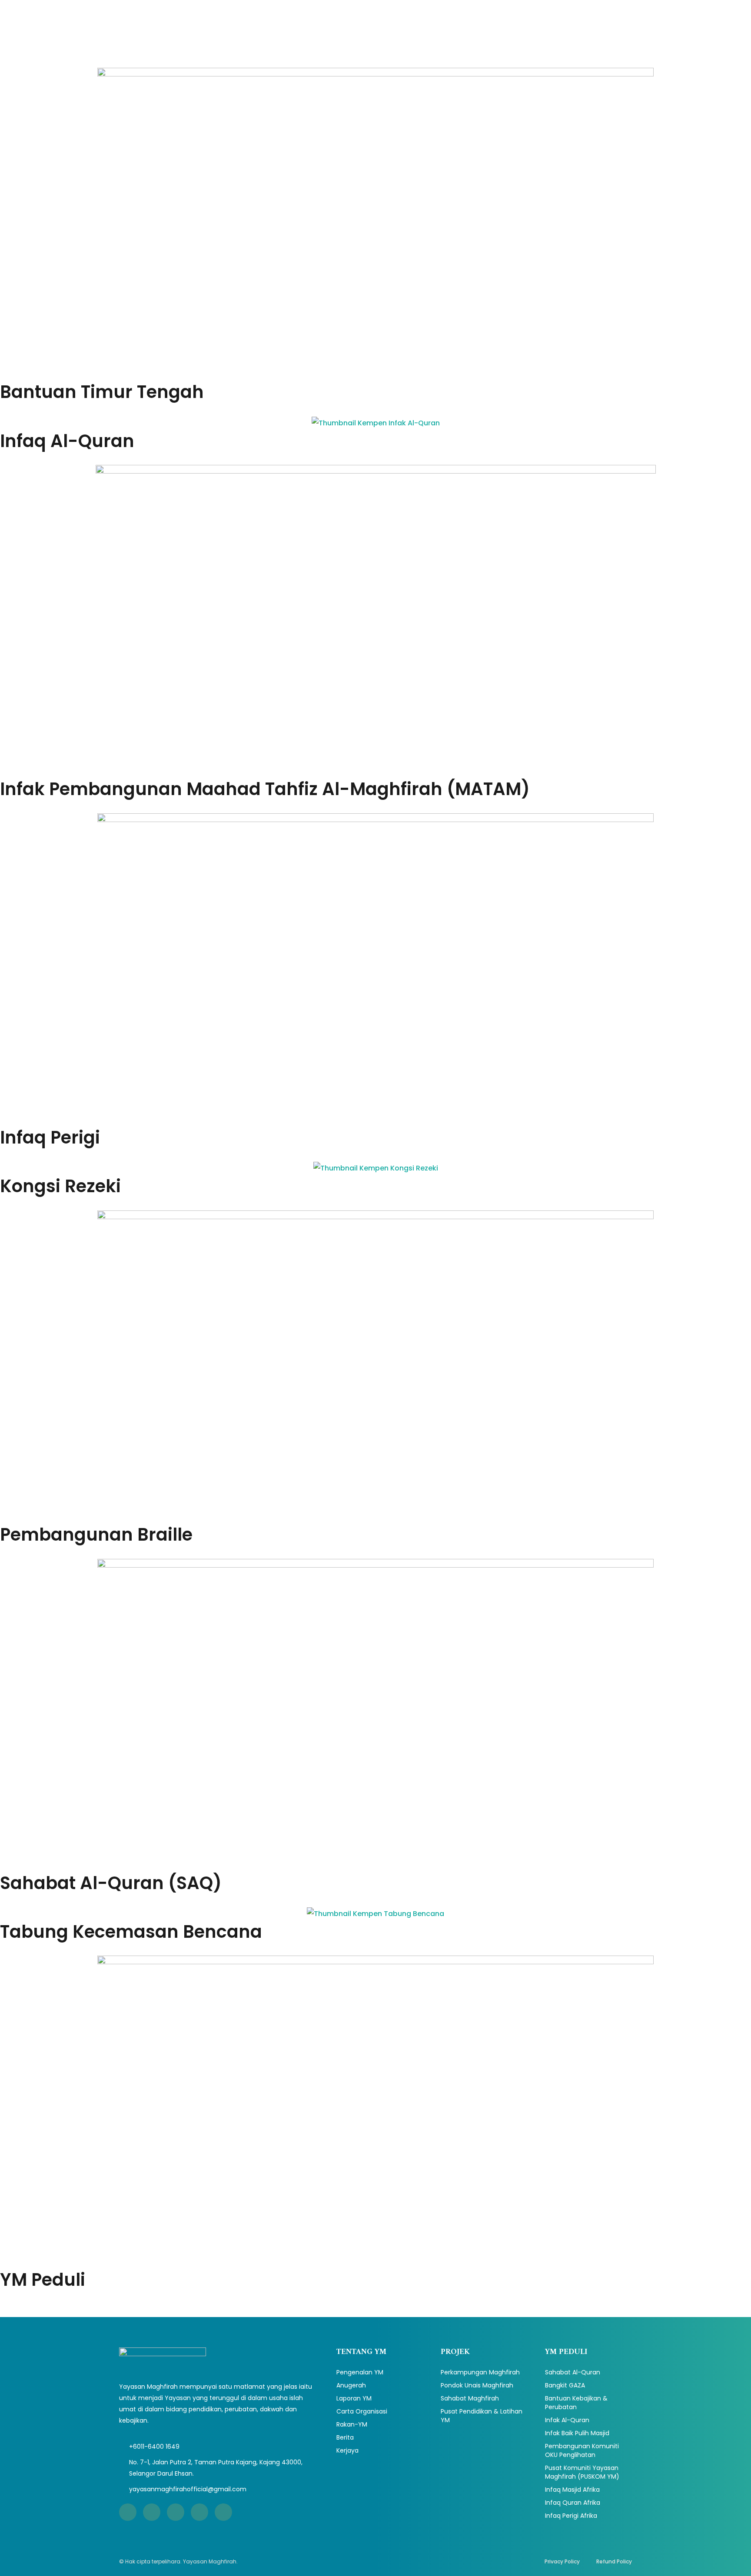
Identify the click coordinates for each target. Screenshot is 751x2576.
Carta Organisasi (362, 2411)
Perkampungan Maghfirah (480, 2372)
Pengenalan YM (360, 2372)
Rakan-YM (352, 2424)
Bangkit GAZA (565, 2385)
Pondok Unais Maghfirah (477, 2385)
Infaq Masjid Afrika (572, 2490)
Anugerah (351, 2385)
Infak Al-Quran (567, 2420)
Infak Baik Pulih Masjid (577, 2433)
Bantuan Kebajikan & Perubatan (576, 2403)
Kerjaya (347, 2450)
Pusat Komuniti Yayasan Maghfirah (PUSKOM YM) (582, 2472)
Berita (345, 2437)
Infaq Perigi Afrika (571, 2516)
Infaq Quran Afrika (573, 2503)
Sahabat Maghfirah (470, 2398)
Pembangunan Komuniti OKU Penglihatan (582, 2450)
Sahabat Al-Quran (573, 2372)
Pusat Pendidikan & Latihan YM (482, 2416)
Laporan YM (354, 2398)
